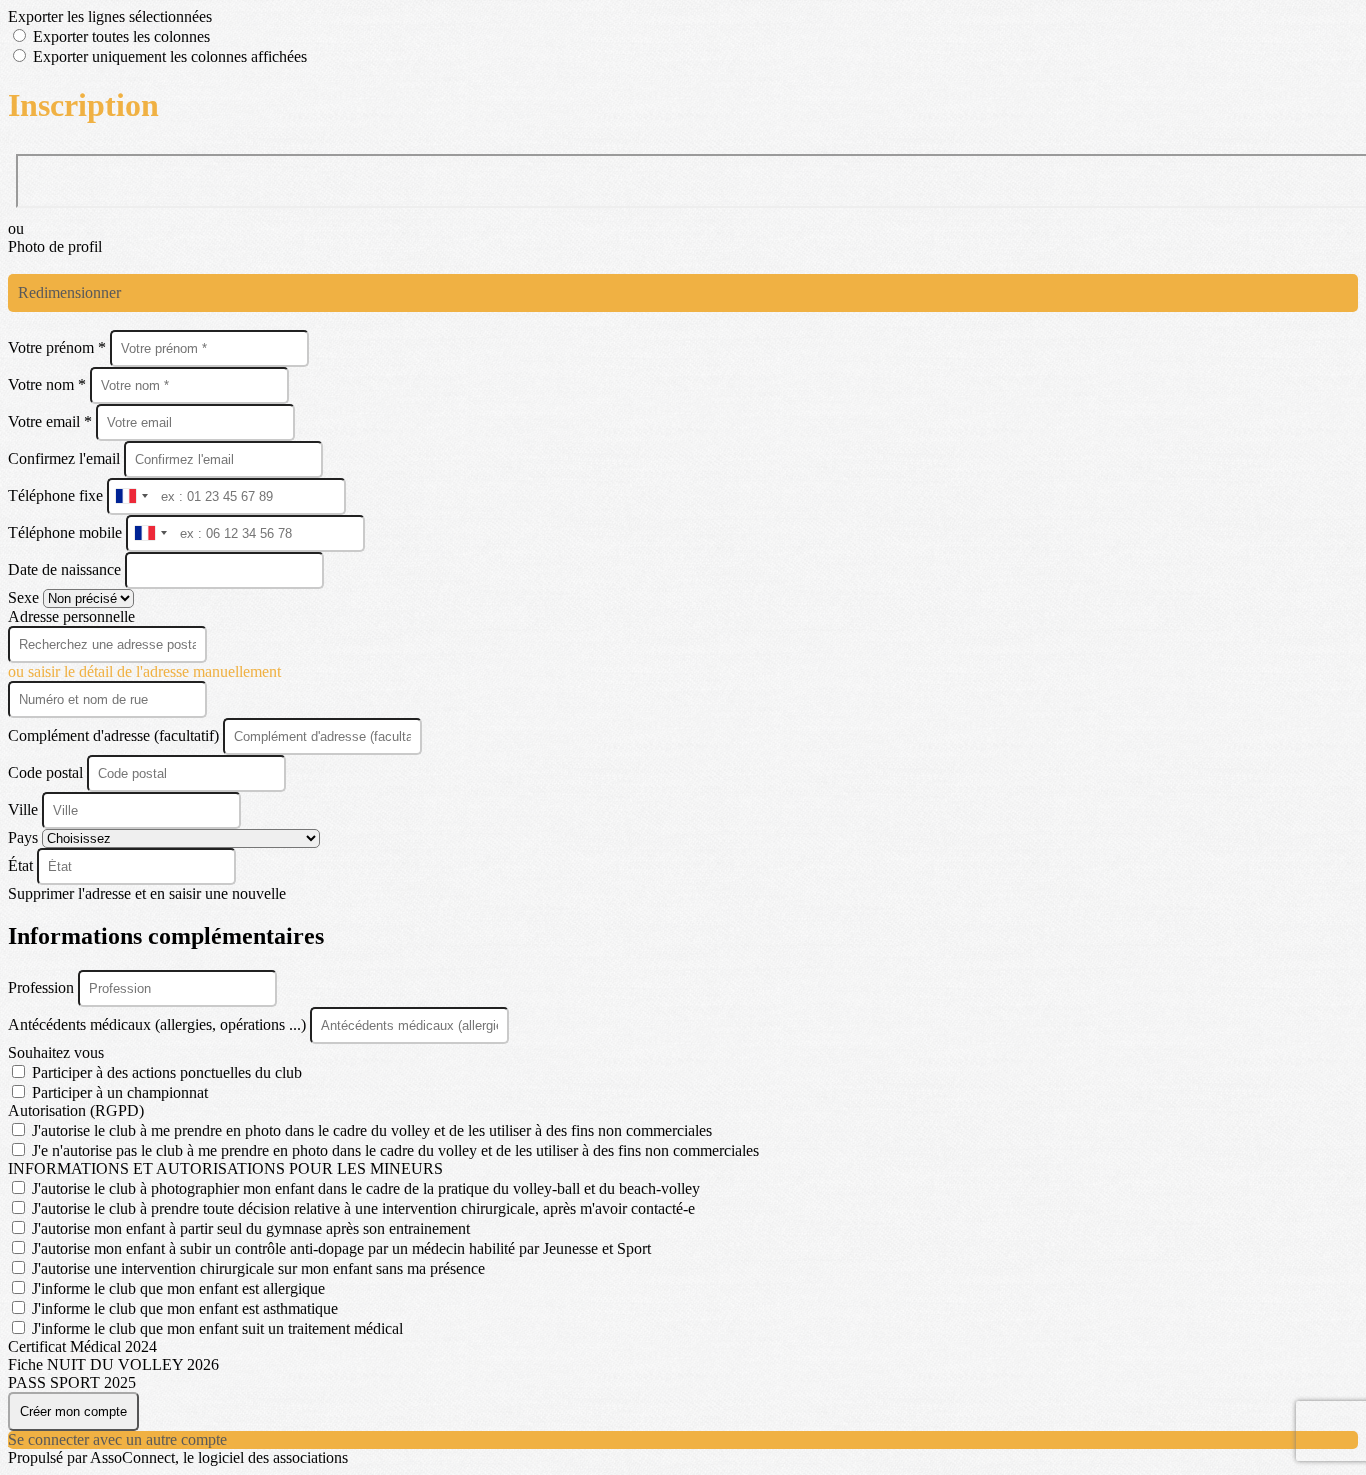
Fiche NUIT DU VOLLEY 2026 (113, 1364)
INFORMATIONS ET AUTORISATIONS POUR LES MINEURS (225, 1168)
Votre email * (52, 421)
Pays (25, 837)
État (22, 865)
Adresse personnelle (71, 616)
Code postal (45, 772)
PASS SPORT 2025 (72, 1382)
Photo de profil (55, 246)
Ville (25, 809)
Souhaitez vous (56, 1052)
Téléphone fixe (57, 495)
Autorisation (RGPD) (76, 1110)
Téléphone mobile (67, 532)
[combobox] (131, 496)
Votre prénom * (59, 347)
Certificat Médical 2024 (82, 1346)
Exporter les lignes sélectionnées (110, 16)
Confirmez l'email (64, 458)
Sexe (25, 597)
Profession (43, 987)
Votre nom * (49, 384)
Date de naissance (66, 569)
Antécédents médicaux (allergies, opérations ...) (159, 1024)
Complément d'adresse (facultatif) (115, 735)
